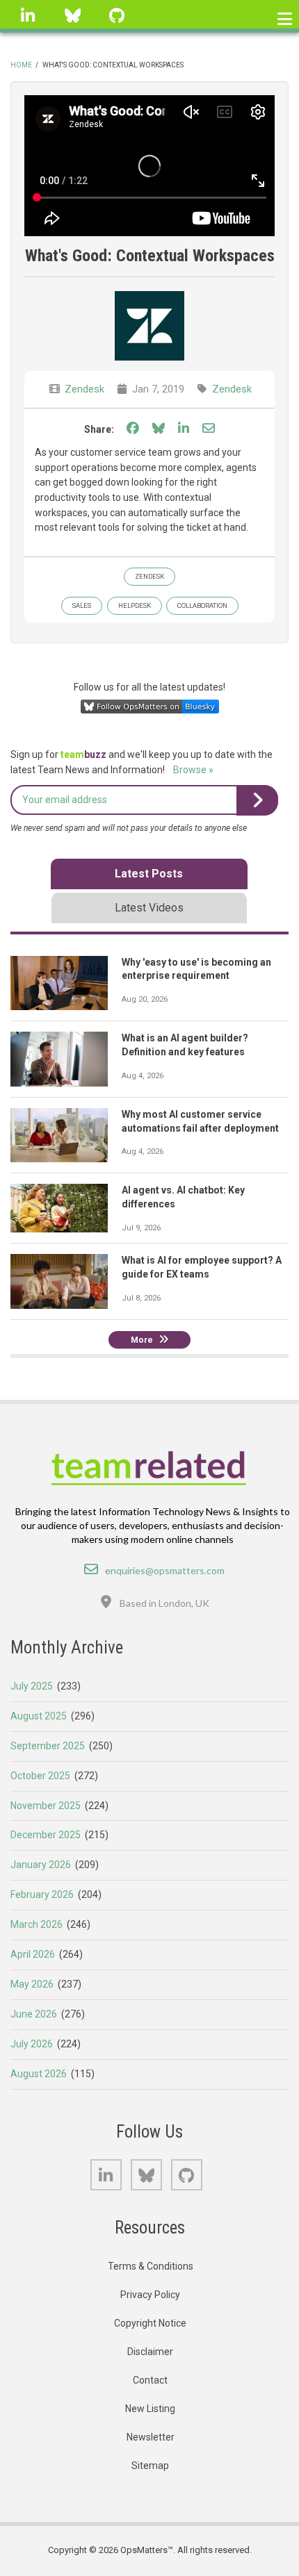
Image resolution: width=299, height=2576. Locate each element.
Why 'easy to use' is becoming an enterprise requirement (196, 969)
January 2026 (41, 1865)
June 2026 (34, 2014)
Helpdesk (135, 605)
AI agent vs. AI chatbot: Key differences (183, 1197)
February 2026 (42, 1894)
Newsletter (151, 2437)
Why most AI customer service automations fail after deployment (200, 1121)
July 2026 (32, 2044)
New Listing (150, 2409)
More (142, 1340)
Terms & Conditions (151, 2266)
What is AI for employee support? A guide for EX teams (202, 1267)
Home (21, 65)
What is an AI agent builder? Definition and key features (185, 1045)
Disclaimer (150, 2352)
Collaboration (202, 605)
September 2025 (48, 1746)
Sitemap (150, 2466)
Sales (82, 605)
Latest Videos (149, 908)
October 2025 (40, 1776)
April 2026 (33, 1954)
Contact (150, 2380)
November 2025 (46, 1806)
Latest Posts (149, 874)
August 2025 (39, 1716)
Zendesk (84, 389)
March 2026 (37, 1924)
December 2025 (46, 1835)
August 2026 (39, 2074)
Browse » (193, 770)
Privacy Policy (150, 2295)
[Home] (150, 1466)
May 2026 (32, 1984)
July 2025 (32, 1686)
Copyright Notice (150, 2323)
